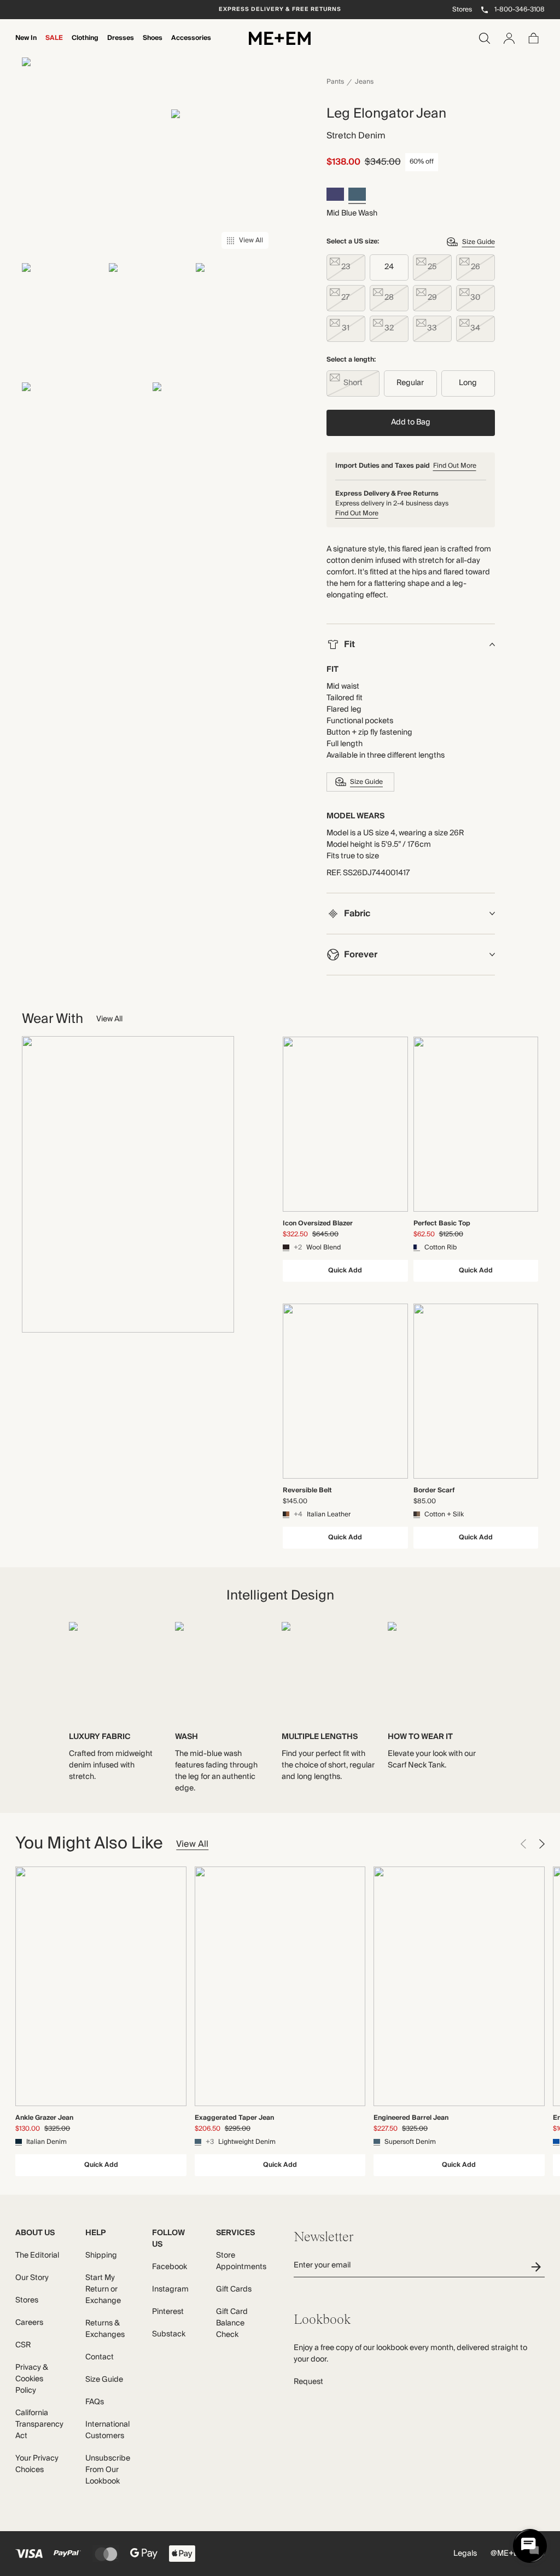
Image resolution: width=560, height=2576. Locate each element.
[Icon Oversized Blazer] (345, 1124)
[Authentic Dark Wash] (335, 196)
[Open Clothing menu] (85, 45)
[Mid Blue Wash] (357, 196)
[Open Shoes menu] (153, 45)
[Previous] (523, 1844)
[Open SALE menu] (54, 45)
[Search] (485, 38)
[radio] (346, 268)
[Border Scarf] (476, 1391)
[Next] (542, 1844)
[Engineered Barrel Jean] (459, 1986)
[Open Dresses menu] (121, 45)
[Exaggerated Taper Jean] (280, 1986)
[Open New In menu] (26, 45)
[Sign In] (509, 38)
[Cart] (534, 38)
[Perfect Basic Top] (476, 1124)
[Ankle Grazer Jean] (101, 1986)
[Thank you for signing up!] (538, 2267)
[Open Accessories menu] (191, 45)
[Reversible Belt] (345, 1391)
